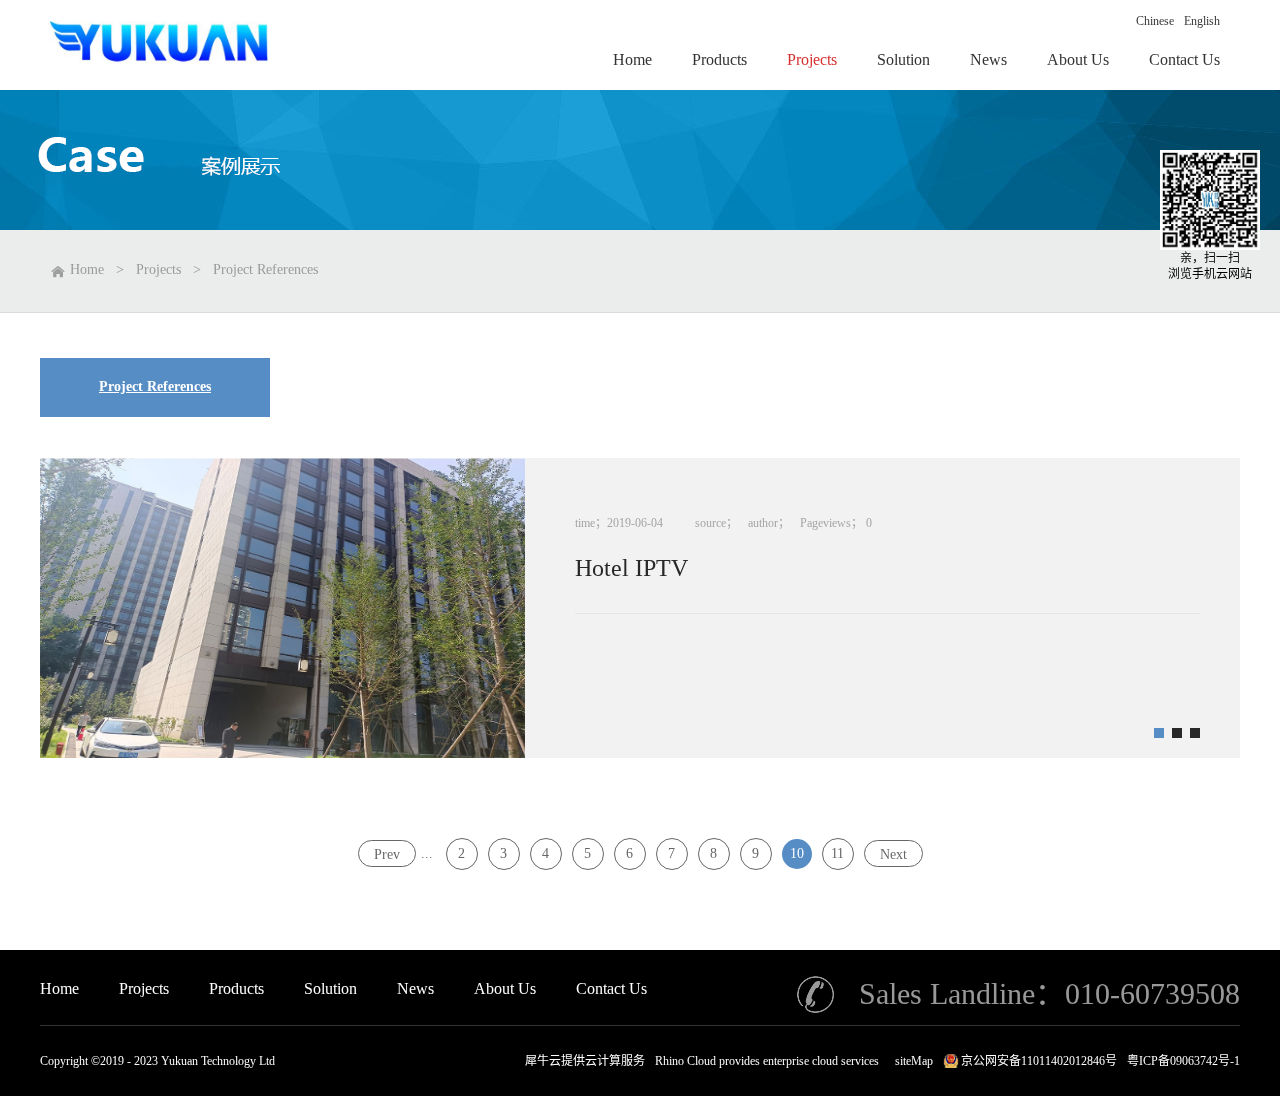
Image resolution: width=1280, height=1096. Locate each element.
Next (893, 853)
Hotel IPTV (631, 568)
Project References (265, 269)
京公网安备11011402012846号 (1039, 1061)
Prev (387, 853)
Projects (158, 269)
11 (837, 853)
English (1202, 21)
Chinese (1155, 21)
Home (59, 988)
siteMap (911, 1061)
